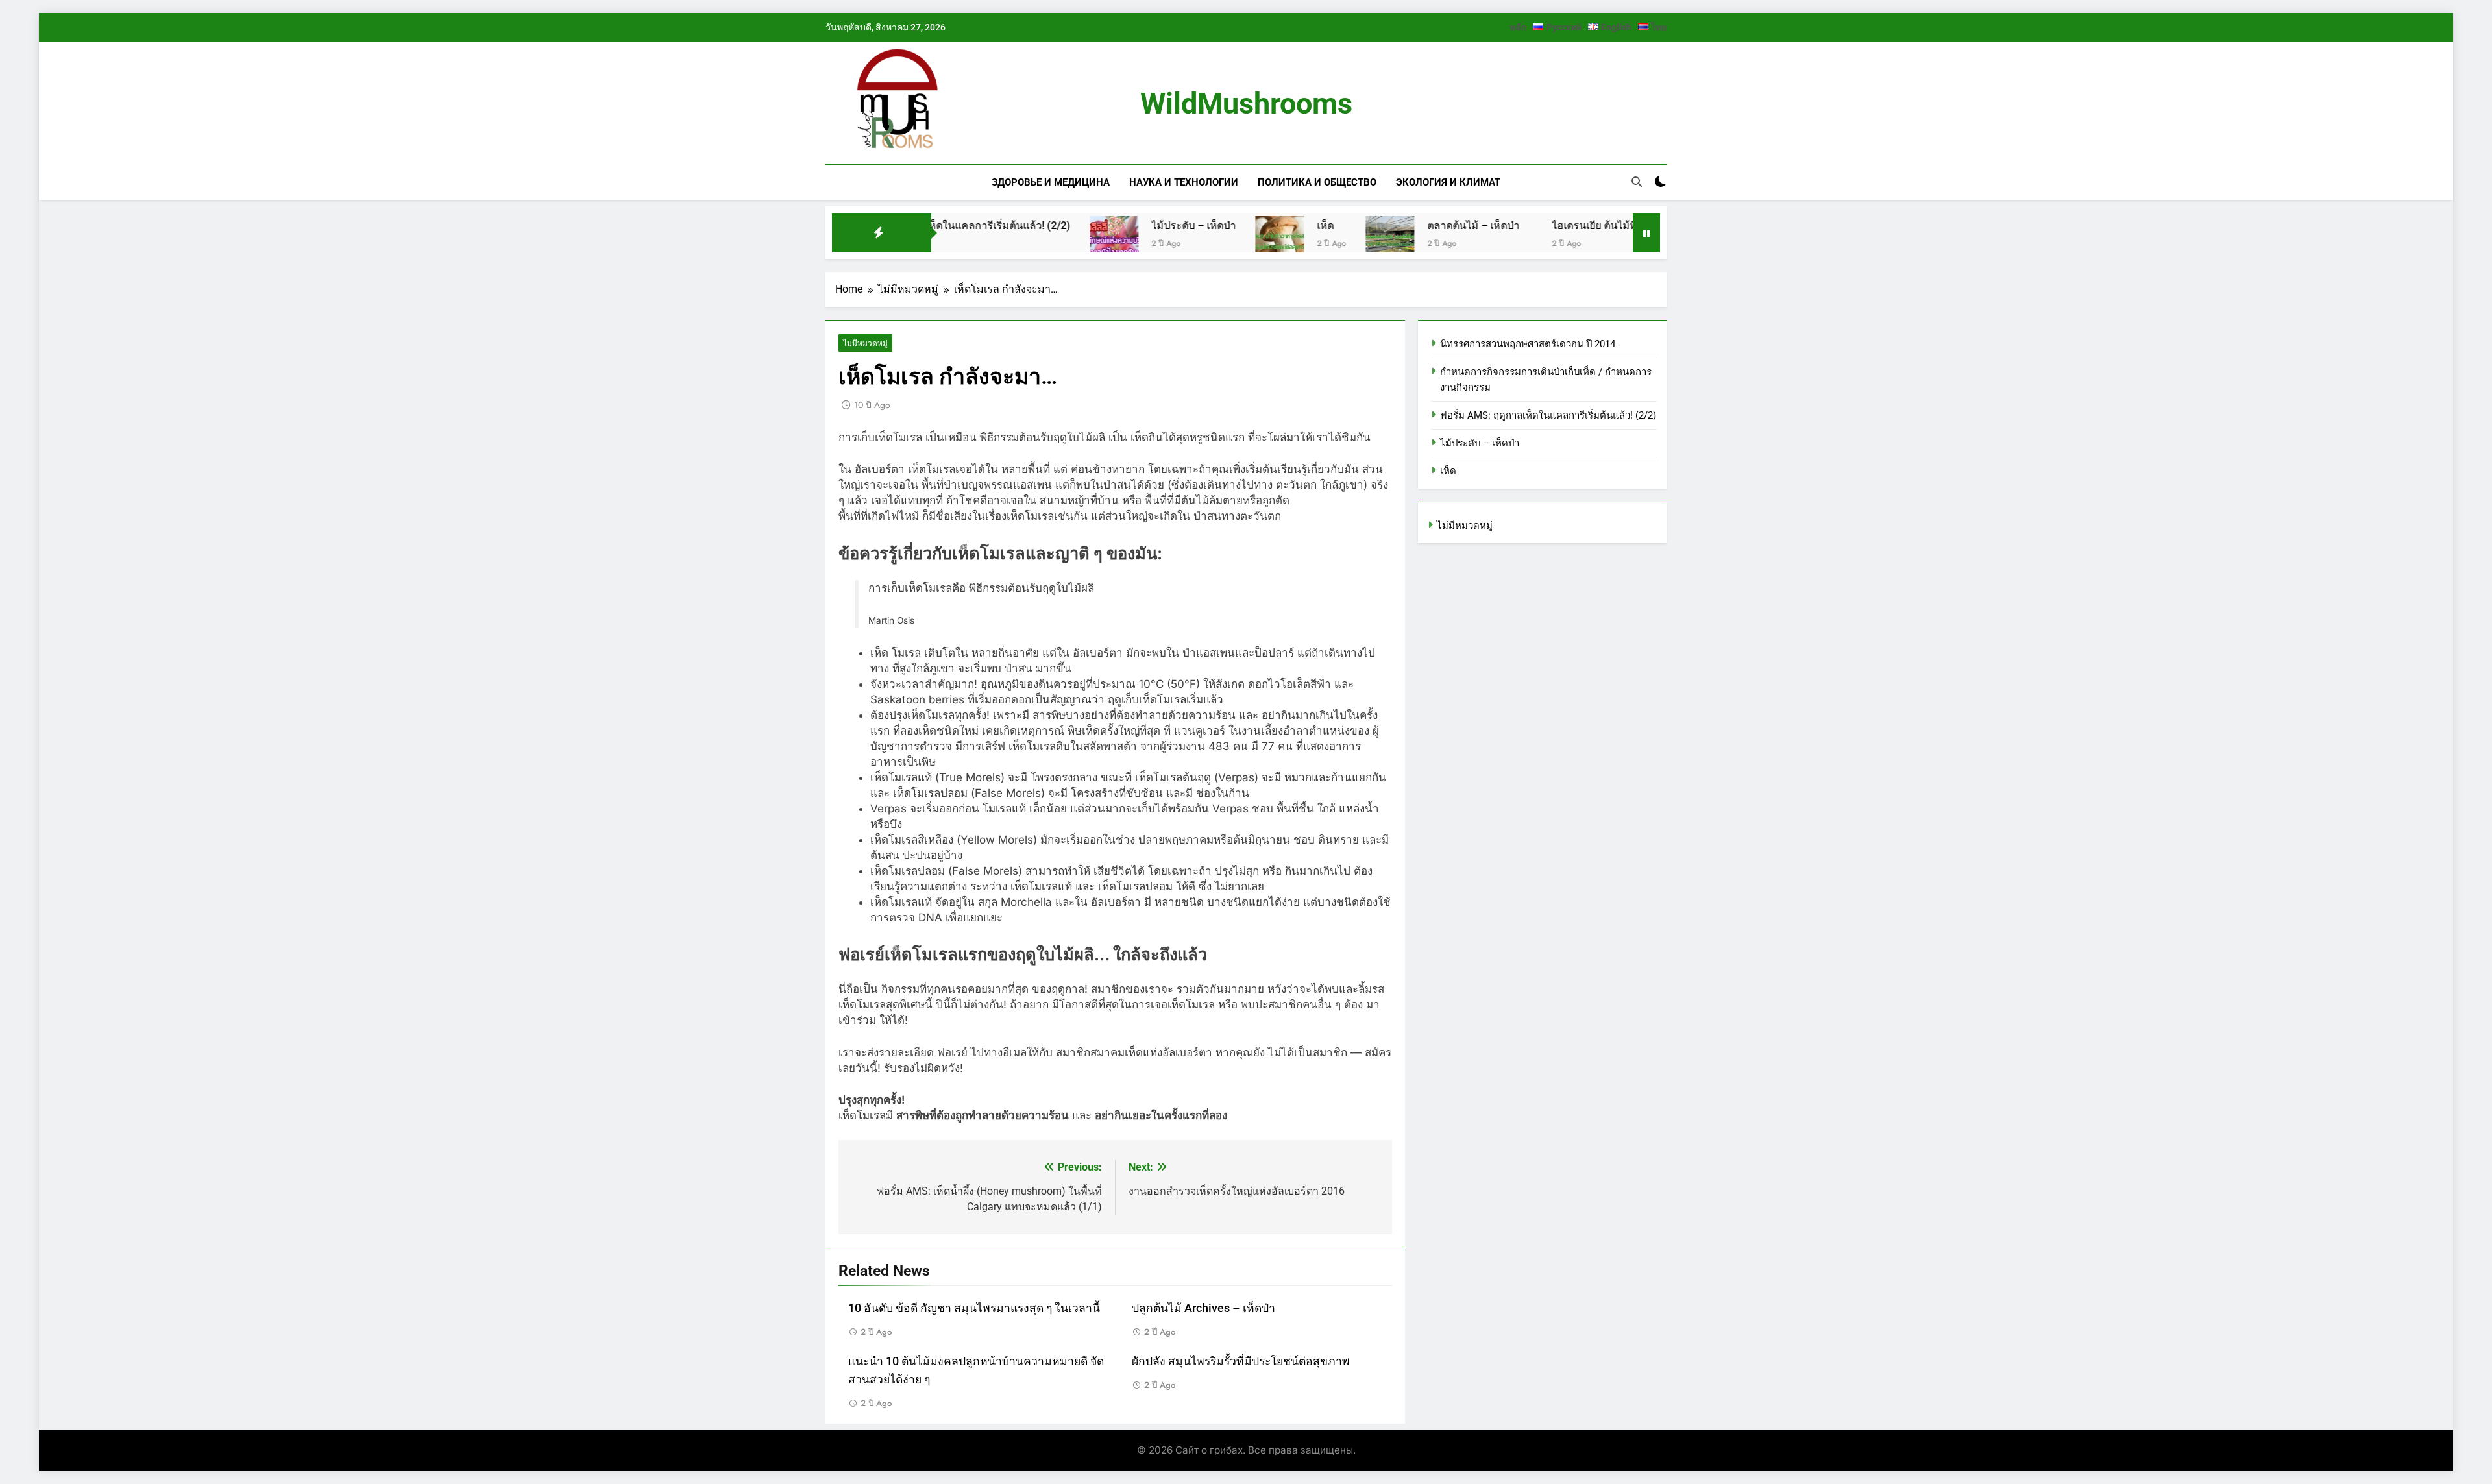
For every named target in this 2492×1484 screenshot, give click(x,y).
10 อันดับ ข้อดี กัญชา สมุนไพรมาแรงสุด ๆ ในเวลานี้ (974, 1308)
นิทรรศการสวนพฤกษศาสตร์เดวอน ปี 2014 (1528, 344)
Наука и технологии (1184, 182)
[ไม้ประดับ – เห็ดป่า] (1026, 240)
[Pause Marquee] (1646, 233)
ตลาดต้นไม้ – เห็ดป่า (1386, 225)
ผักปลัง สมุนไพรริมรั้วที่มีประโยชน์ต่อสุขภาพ (1241, 1361)
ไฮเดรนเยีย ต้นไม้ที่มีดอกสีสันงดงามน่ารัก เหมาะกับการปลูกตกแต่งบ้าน (1624, 225)
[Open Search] (1637, 182)
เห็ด (1238, 225)
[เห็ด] (1192, 240)
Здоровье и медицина (1051, 182)
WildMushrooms (1246, 103)
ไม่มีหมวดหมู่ (865, 343)
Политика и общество (1317, 182)
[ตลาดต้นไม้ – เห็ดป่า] (1302, 240)
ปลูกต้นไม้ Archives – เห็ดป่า (1203, 1308)
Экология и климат (1448, 182)
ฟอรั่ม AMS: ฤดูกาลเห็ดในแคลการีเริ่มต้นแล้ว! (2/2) (1548, 415)
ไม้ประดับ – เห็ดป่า (1106, 225)
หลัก (1518, 27)
